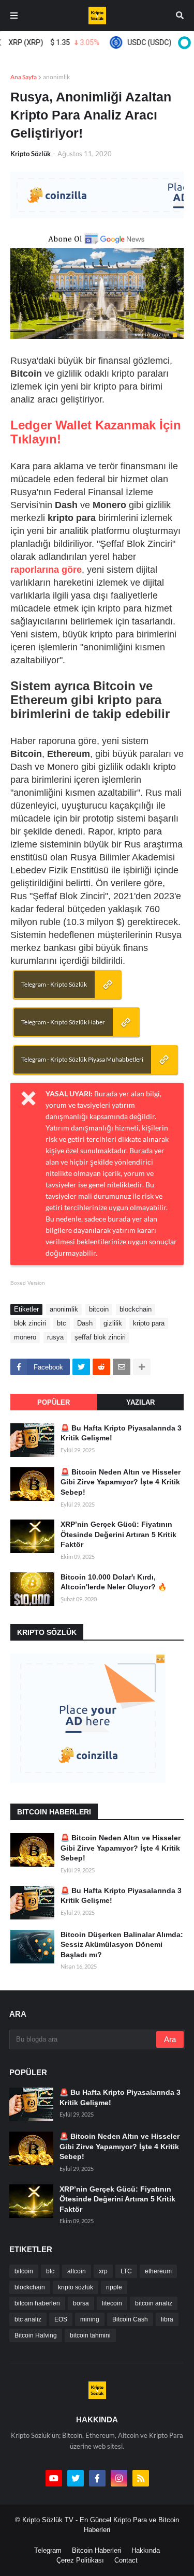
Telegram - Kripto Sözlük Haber (63, 1022)
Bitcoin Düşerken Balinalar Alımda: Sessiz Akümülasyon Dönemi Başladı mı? (122, 1945)
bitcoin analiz (154, 2303)
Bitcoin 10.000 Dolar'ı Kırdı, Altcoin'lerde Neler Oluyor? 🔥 (114, 1582)
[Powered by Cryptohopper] (183, 42)
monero (25, 1337)
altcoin (77, 2271)
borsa (81, 2303)
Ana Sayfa (24, 77)
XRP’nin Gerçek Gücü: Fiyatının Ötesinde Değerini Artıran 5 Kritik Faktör (118, 1534)
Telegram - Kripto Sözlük (54, 984)
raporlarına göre (46, 570)
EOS (61, 2319)
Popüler (54, 1402)
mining (90, 2319)
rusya (55, 1337)
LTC (126, 2271)
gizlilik (113, 1323)
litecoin (112, 2303)
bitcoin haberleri (37, 2303)
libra (167, 2319)
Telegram (48, 2550)
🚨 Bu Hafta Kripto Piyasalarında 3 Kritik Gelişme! (121, 1433)
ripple (114, 2287)
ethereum (158, 2271)
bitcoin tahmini (90, 2335)
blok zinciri (30, 1323)
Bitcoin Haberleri (96, 2550)
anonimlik (56, 77)
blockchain (136, 1309)
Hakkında (146, 2550)
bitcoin (99, 1309)
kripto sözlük (76, 2287)
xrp (103, 2271)
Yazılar (140, 1402)
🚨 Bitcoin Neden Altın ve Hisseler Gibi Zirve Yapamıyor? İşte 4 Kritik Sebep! (121, 1482)
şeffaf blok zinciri (100, 1337)
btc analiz (28, 2319)
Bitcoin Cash (130, 2319)
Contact (126, 2560)
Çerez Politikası (80, 2560)
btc (62, 1323)
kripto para (149, 1323)
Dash (85, 1323)
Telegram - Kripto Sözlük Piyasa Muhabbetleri (82, 1059)
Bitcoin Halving (36, 2335)
